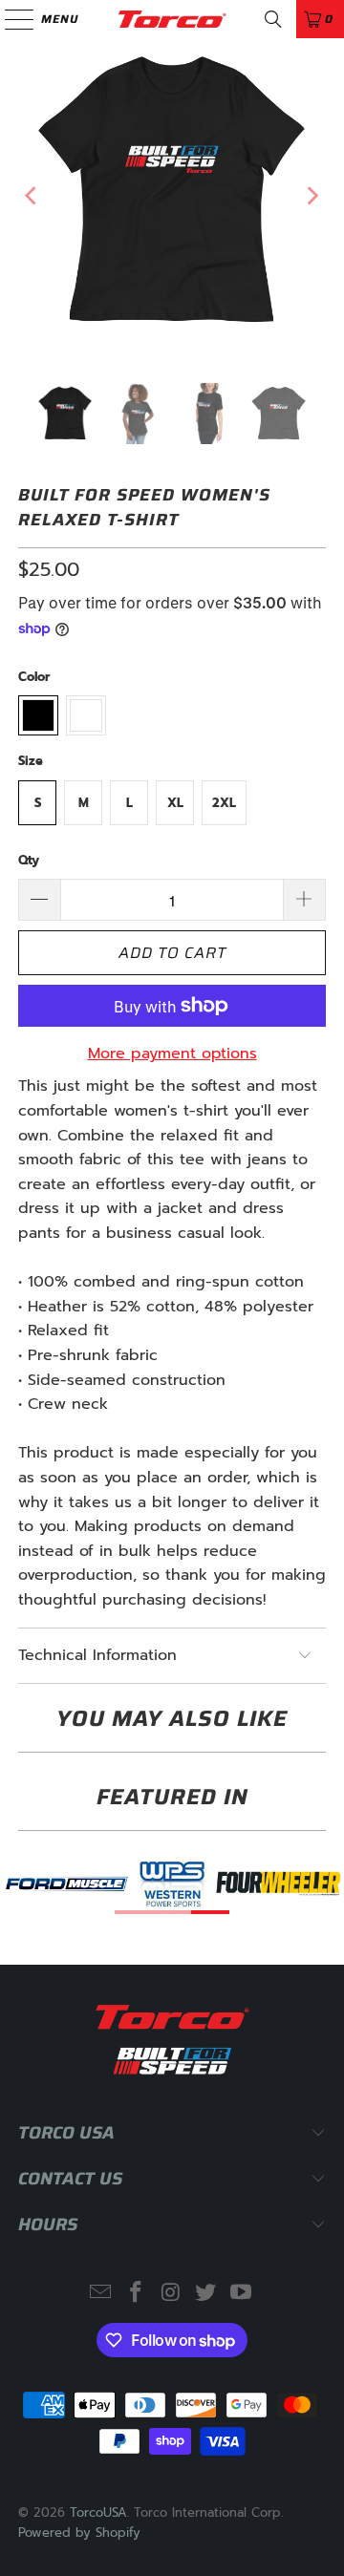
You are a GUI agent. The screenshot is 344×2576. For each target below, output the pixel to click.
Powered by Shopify (79, 2533)
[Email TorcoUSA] (101, 2294)
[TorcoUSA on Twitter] (206, 2294)
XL (175, 803)
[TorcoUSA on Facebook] (136, 2294)
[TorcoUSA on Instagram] (171, 2294)
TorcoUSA (98, 2512)
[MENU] (10, 19)
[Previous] (32, 196)
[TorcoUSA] (172, 19)
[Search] (273, 19)
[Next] (312, 196)
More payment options (172, 1054)
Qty (29, 860)
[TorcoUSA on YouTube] (242, 2294)
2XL (224, 803)
